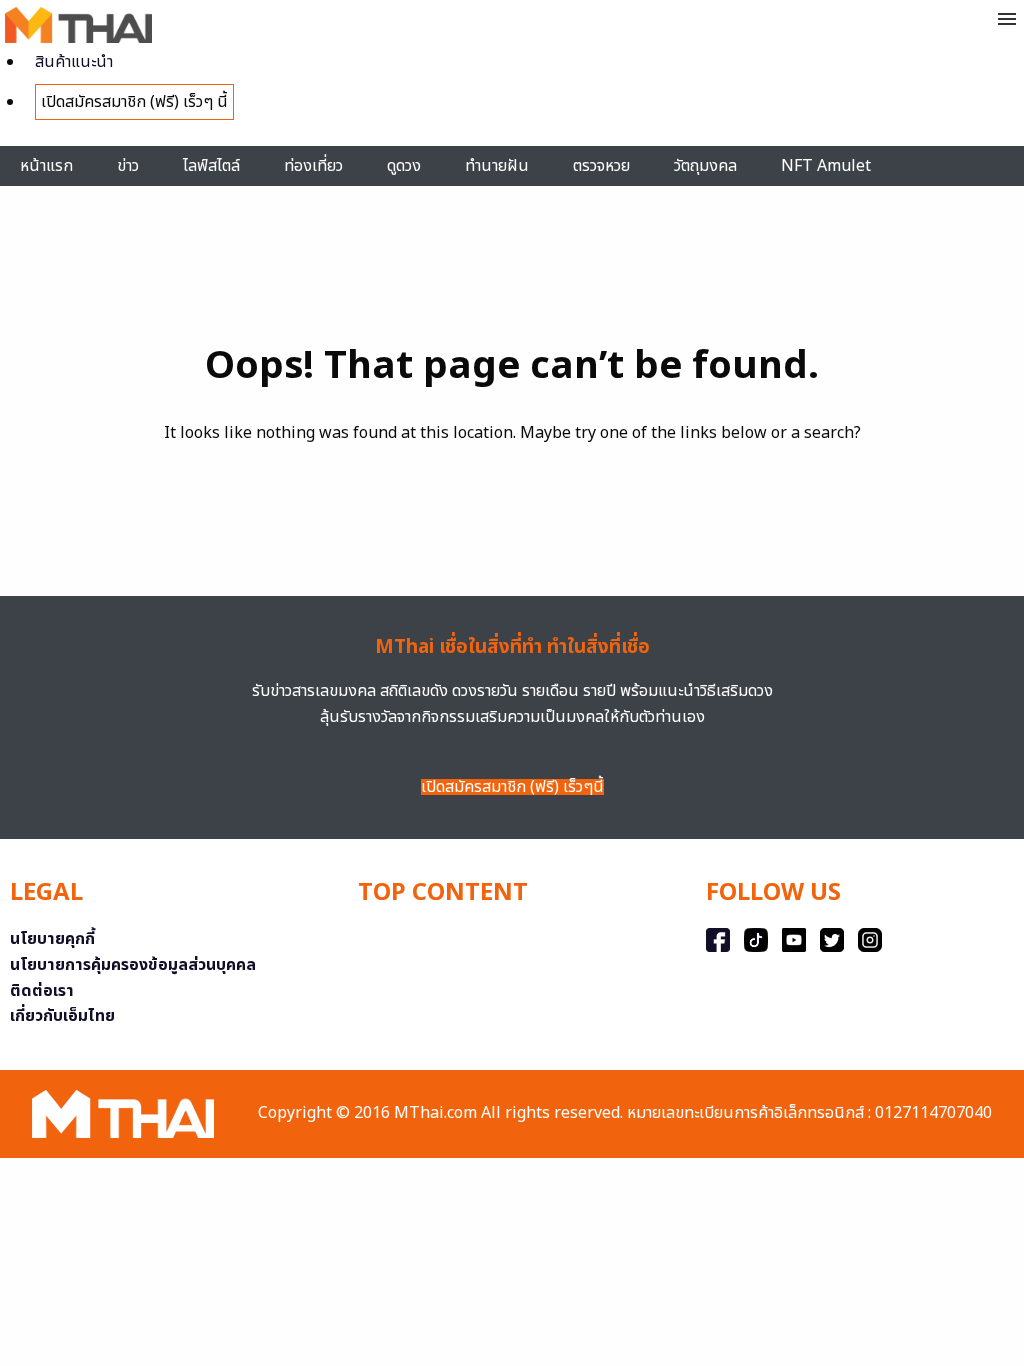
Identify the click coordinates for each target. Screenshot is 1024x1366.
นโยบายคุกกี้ (52, 939)
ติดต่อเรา (42, 991)
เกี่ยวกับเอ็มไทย (62, 1016)
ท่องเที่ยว (313, 166)
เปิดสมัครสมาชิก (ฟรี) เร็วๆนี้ (512, 787)
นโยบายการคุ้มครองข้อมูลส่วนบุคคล (133, 965)
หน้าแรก (46, 166)
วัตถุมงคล (705, 166)
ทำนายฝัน (497, 166)
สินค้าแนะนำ (74, 62)
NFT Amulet (826, 166)
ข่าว (128, 166)
